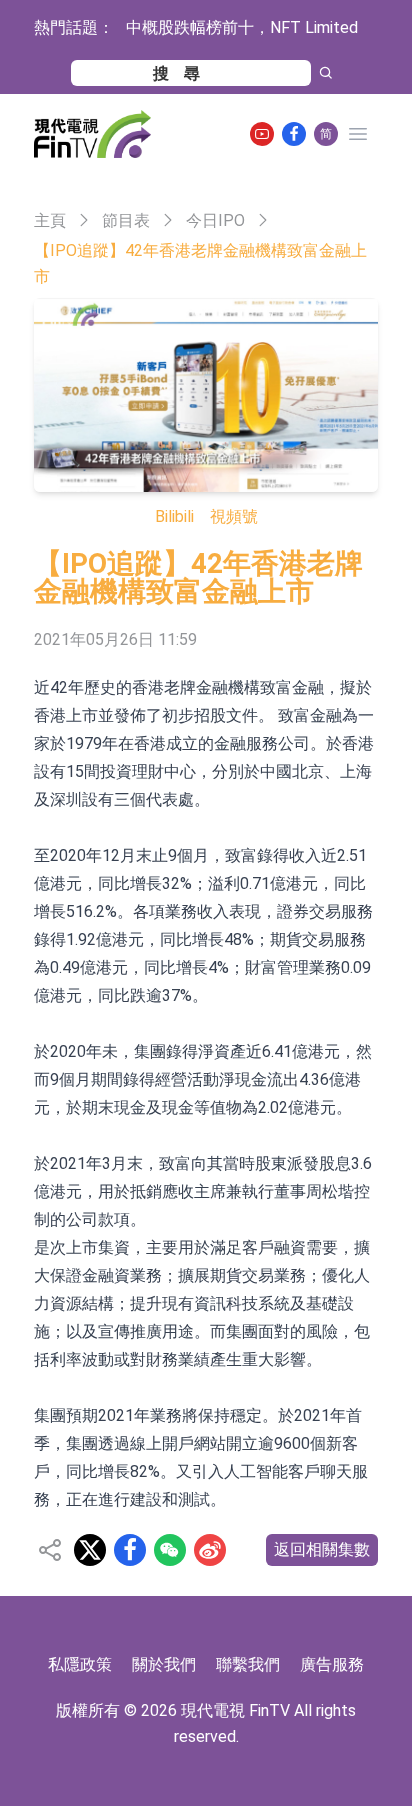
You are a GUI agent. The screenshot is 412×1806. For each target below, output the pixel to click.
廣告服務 (332, 1664)
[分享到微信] (170, 1550)
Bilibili (174, 516)
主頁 (50, 220)
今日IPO (215, 220)
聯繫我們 (248, 1664)
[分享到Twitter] (90, 1550)
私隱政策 (80, 1664)
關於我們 (164, 1664)
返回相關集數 (322, 1549)
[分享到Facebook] (130, 1550)
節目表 (126, 220)
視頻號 (234, 516)
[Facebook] (294, 134)
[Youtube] (262, 134)
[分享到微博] (210, 1550)
